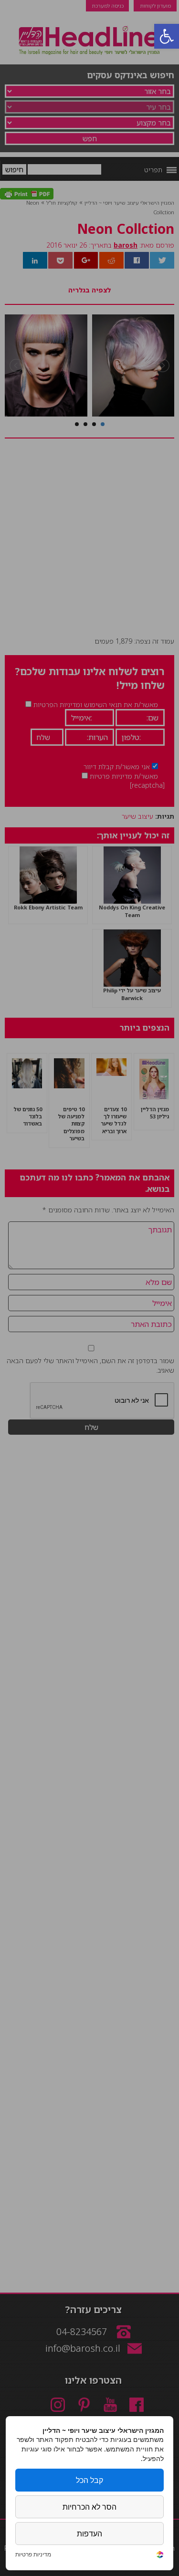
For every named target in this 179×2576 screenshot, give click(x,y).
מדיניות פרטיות (33, 2555)
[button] (167, 36)
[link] (160, 2556)
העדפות (89, 2534)
